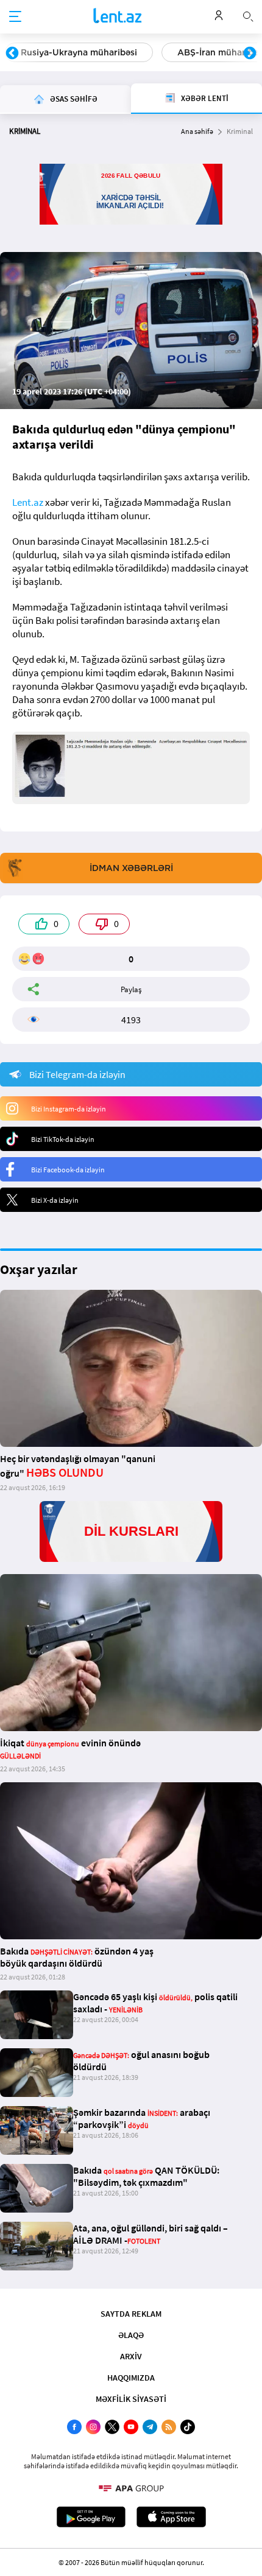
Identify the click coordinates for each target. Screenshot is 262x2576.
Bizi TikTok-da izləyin (63, 1139)
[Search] (248, 15)
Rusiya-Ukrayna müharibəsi (79, 52)
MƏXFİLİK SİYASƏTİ (131, 2399)
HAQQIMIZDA (131, 2378)
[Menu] (15, 17)
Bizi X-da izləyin (55, 1200)
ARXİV (131, 2356)
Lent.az (28, 502)
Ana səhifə (197, 131)
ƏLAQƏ (131, 2335)
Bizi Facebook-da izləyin (68, 1170)
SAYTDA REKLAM (131, 2314)
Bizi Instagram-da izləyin (69, 1109)
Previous (12, 54)
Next (250, 54)
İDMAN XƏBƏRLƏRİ (131, 868)
